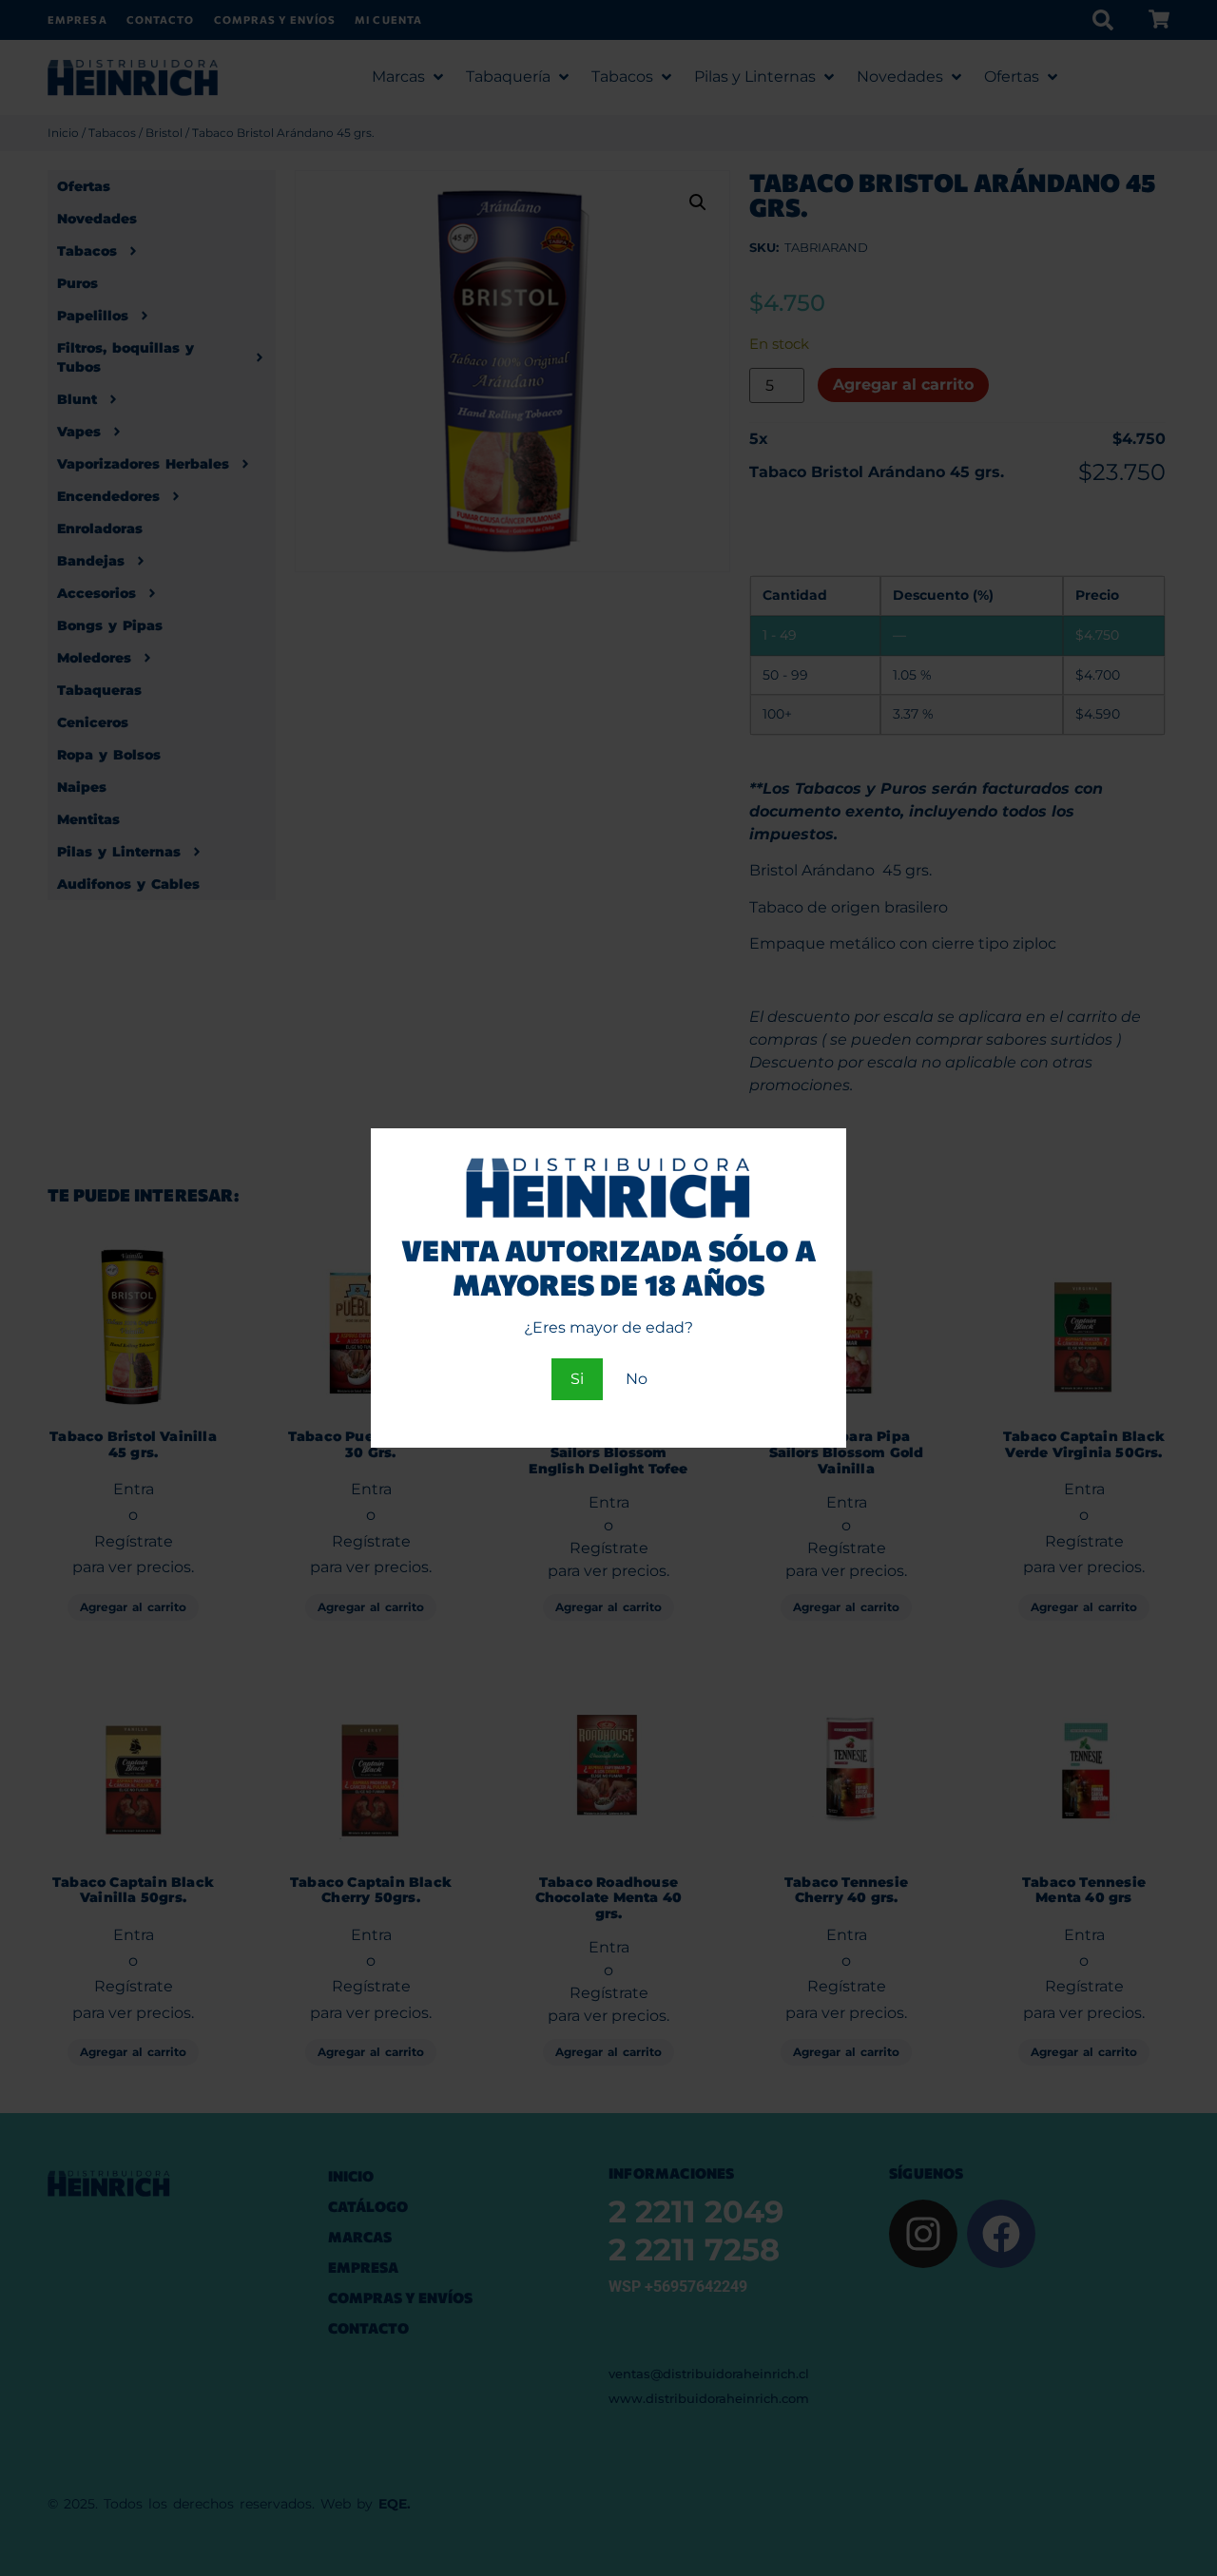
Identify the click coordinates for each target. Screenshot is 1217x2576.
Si (577, 1379)
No (637, 1379)
